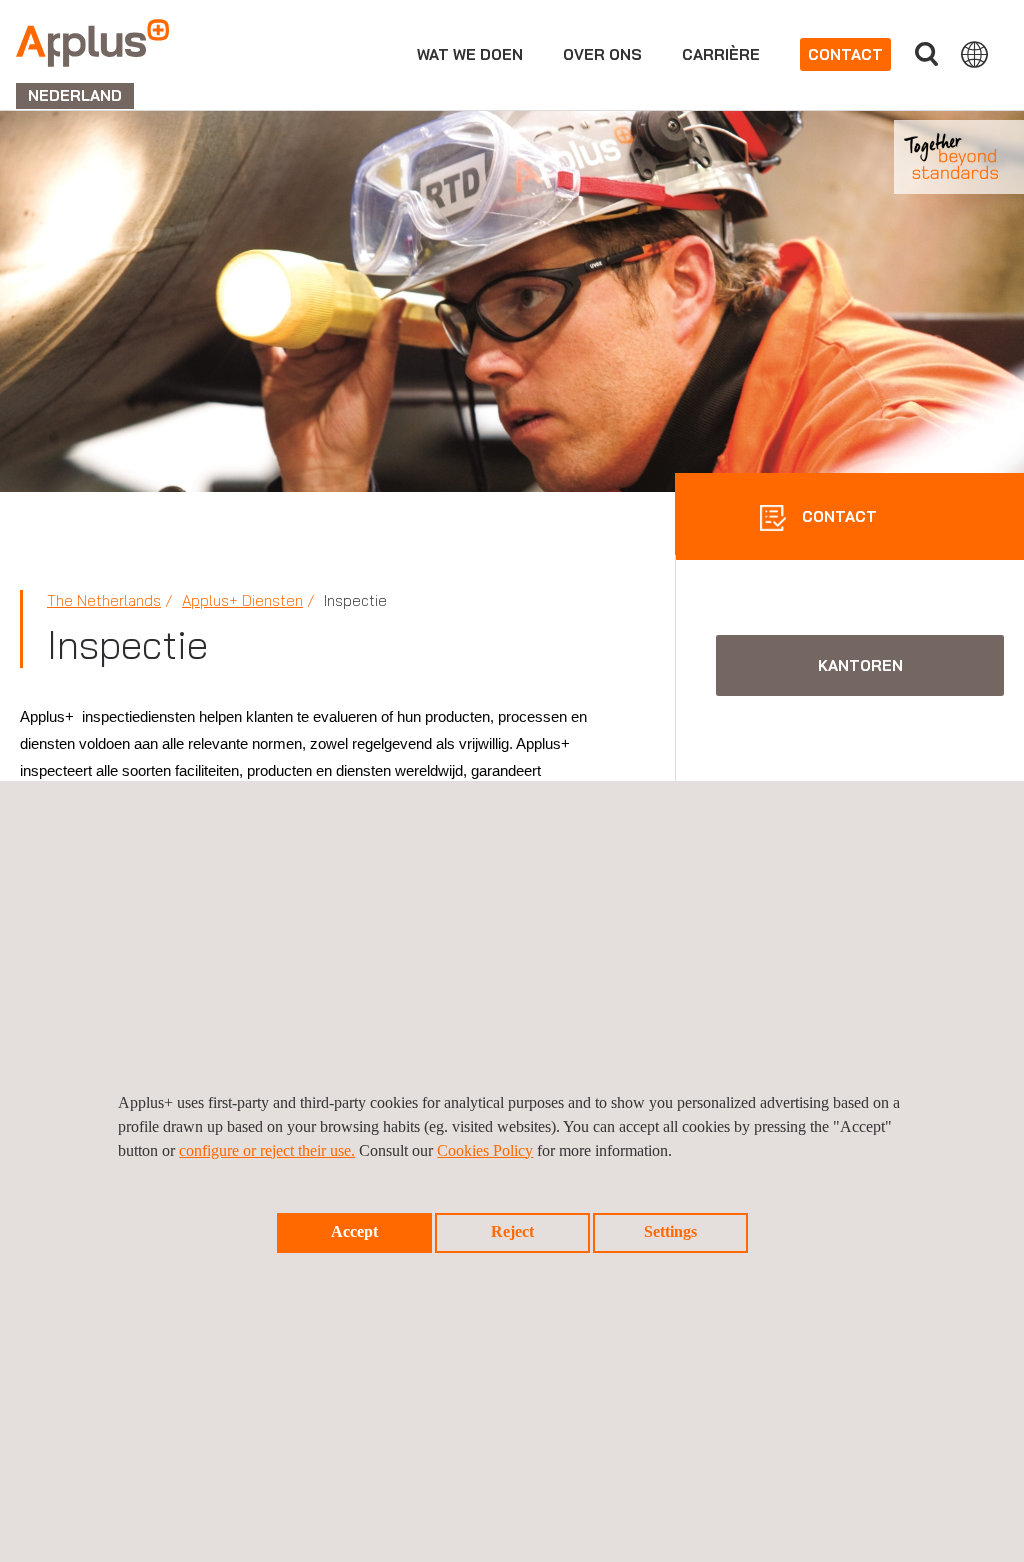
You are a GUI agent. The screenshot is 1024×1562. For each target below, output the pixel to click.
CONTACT (837, 516)
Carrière (721, 54)
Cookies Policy (485, 1150)
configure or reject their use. (267, 1150)
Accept (354, 1231)
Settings (670, 1231)
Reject (512, 1231)
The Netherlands (104, 600)
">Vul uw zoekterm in (926, 54)
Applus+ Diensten (242, 600)
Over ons (602, 54)
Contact (845, 54)
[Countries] (974, 54)
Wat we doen (470, 54)
